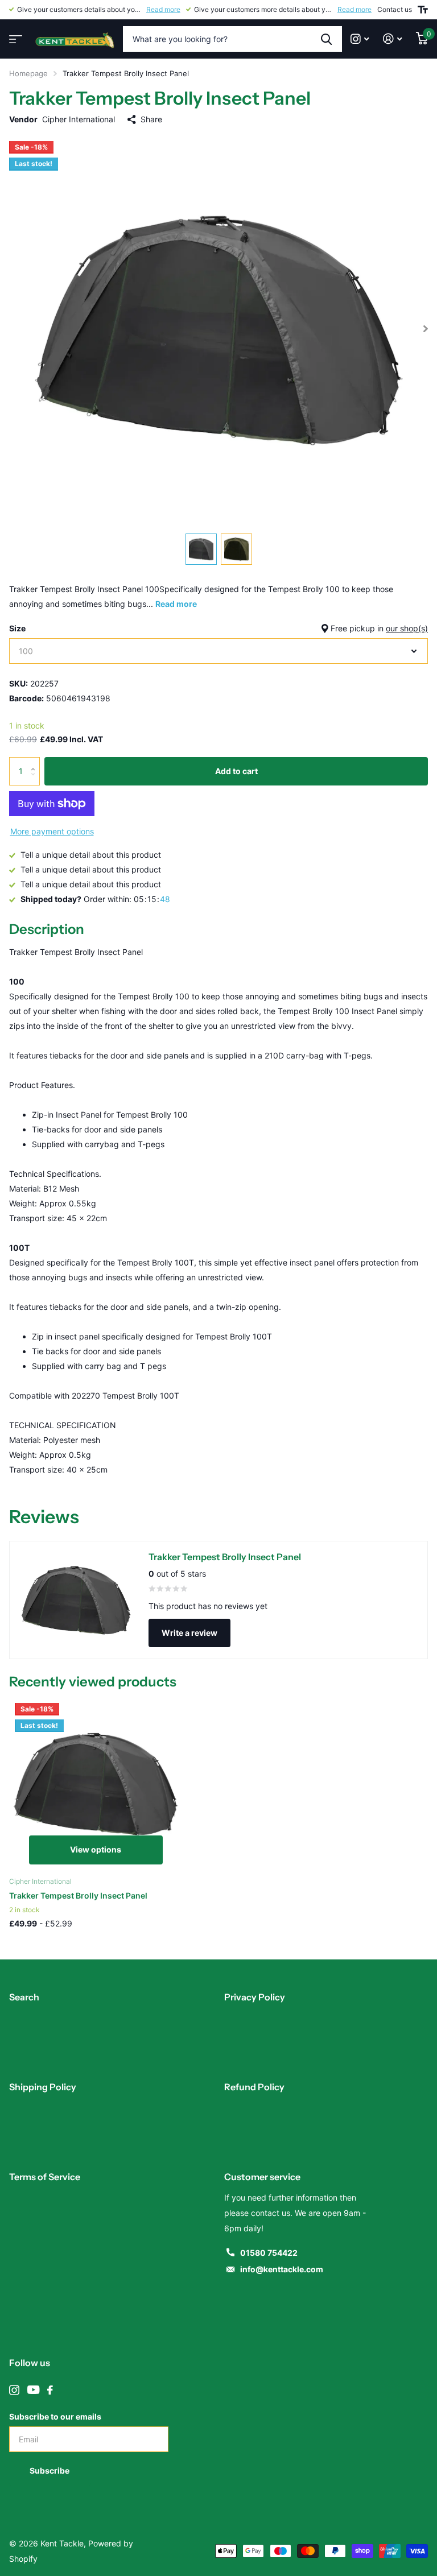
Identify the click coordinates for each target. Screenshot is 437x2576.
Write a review (189, 1633)
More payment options (52, 831)
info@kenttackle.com (282, 2269)
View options (96, 1849)
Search (24, 1997)
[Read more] (360, 39)
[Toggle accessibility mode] (423, 10)
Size (218, 628)
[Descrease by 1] (36, 781)
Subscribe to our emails (55, 2416)
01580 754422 (269, 2253)
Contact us (395, 9)
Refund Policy (254, 2087)
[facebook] (50, 2390)
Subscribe (50, 2470)
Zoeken (326, 39)
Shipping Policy (43, 2087)
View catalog (14, 36)
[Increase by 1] (36, 761)
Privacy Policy (255, 1997)
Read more (163, 9)
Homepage (28, 73)
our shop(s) (407, 628)
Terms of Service (45, 2177)
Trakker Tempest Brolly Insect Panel (78, 1895)
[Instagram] (14, 2390)
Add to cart (236, 771)
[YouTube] (33, 2390)
